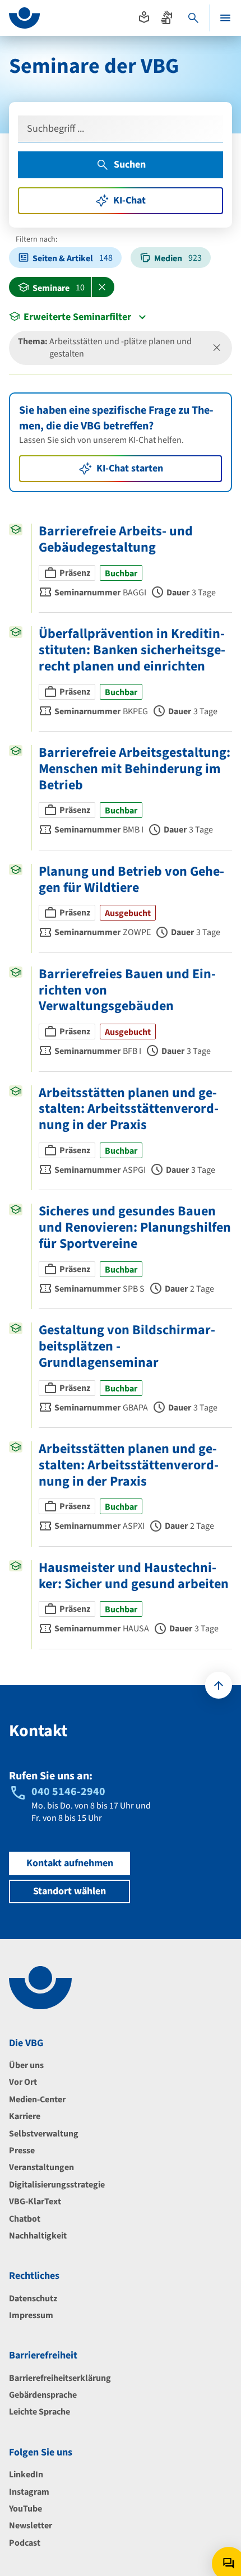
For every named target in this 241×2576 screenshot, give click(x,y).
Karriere (25, 2116)
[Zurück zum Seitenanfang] (219, 1685)
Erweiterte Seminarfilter (77, 317)
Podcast (25, 2543)
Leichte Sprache (40, 2412)
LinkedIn (26, 2475)
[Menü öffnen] (225, 18)
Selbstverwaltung (44, 2134)
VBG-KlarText (35, 2202)
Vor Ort (23, 2082)
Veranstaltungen (41, 2167)
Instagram (29, 2492)
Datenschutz (33, 2298)
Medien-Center (37, 2099)
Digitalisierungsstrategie (57, 2185)
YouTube (26, 2509)
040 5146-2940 (68, 1792)
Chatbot (25, 2219)
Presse (22, 2150)
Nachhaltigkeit (38, 2236)
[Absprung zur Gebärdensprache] (166, 17)
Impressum (31, 2315)
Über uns (26, 2065)
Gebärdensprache (43, 2395)
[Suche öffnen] (193, 18)
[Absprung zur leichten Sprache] (144, 17)
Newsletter (31, 2526)
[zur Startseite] (24, 18)
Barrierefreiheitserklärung (60, 2378)
